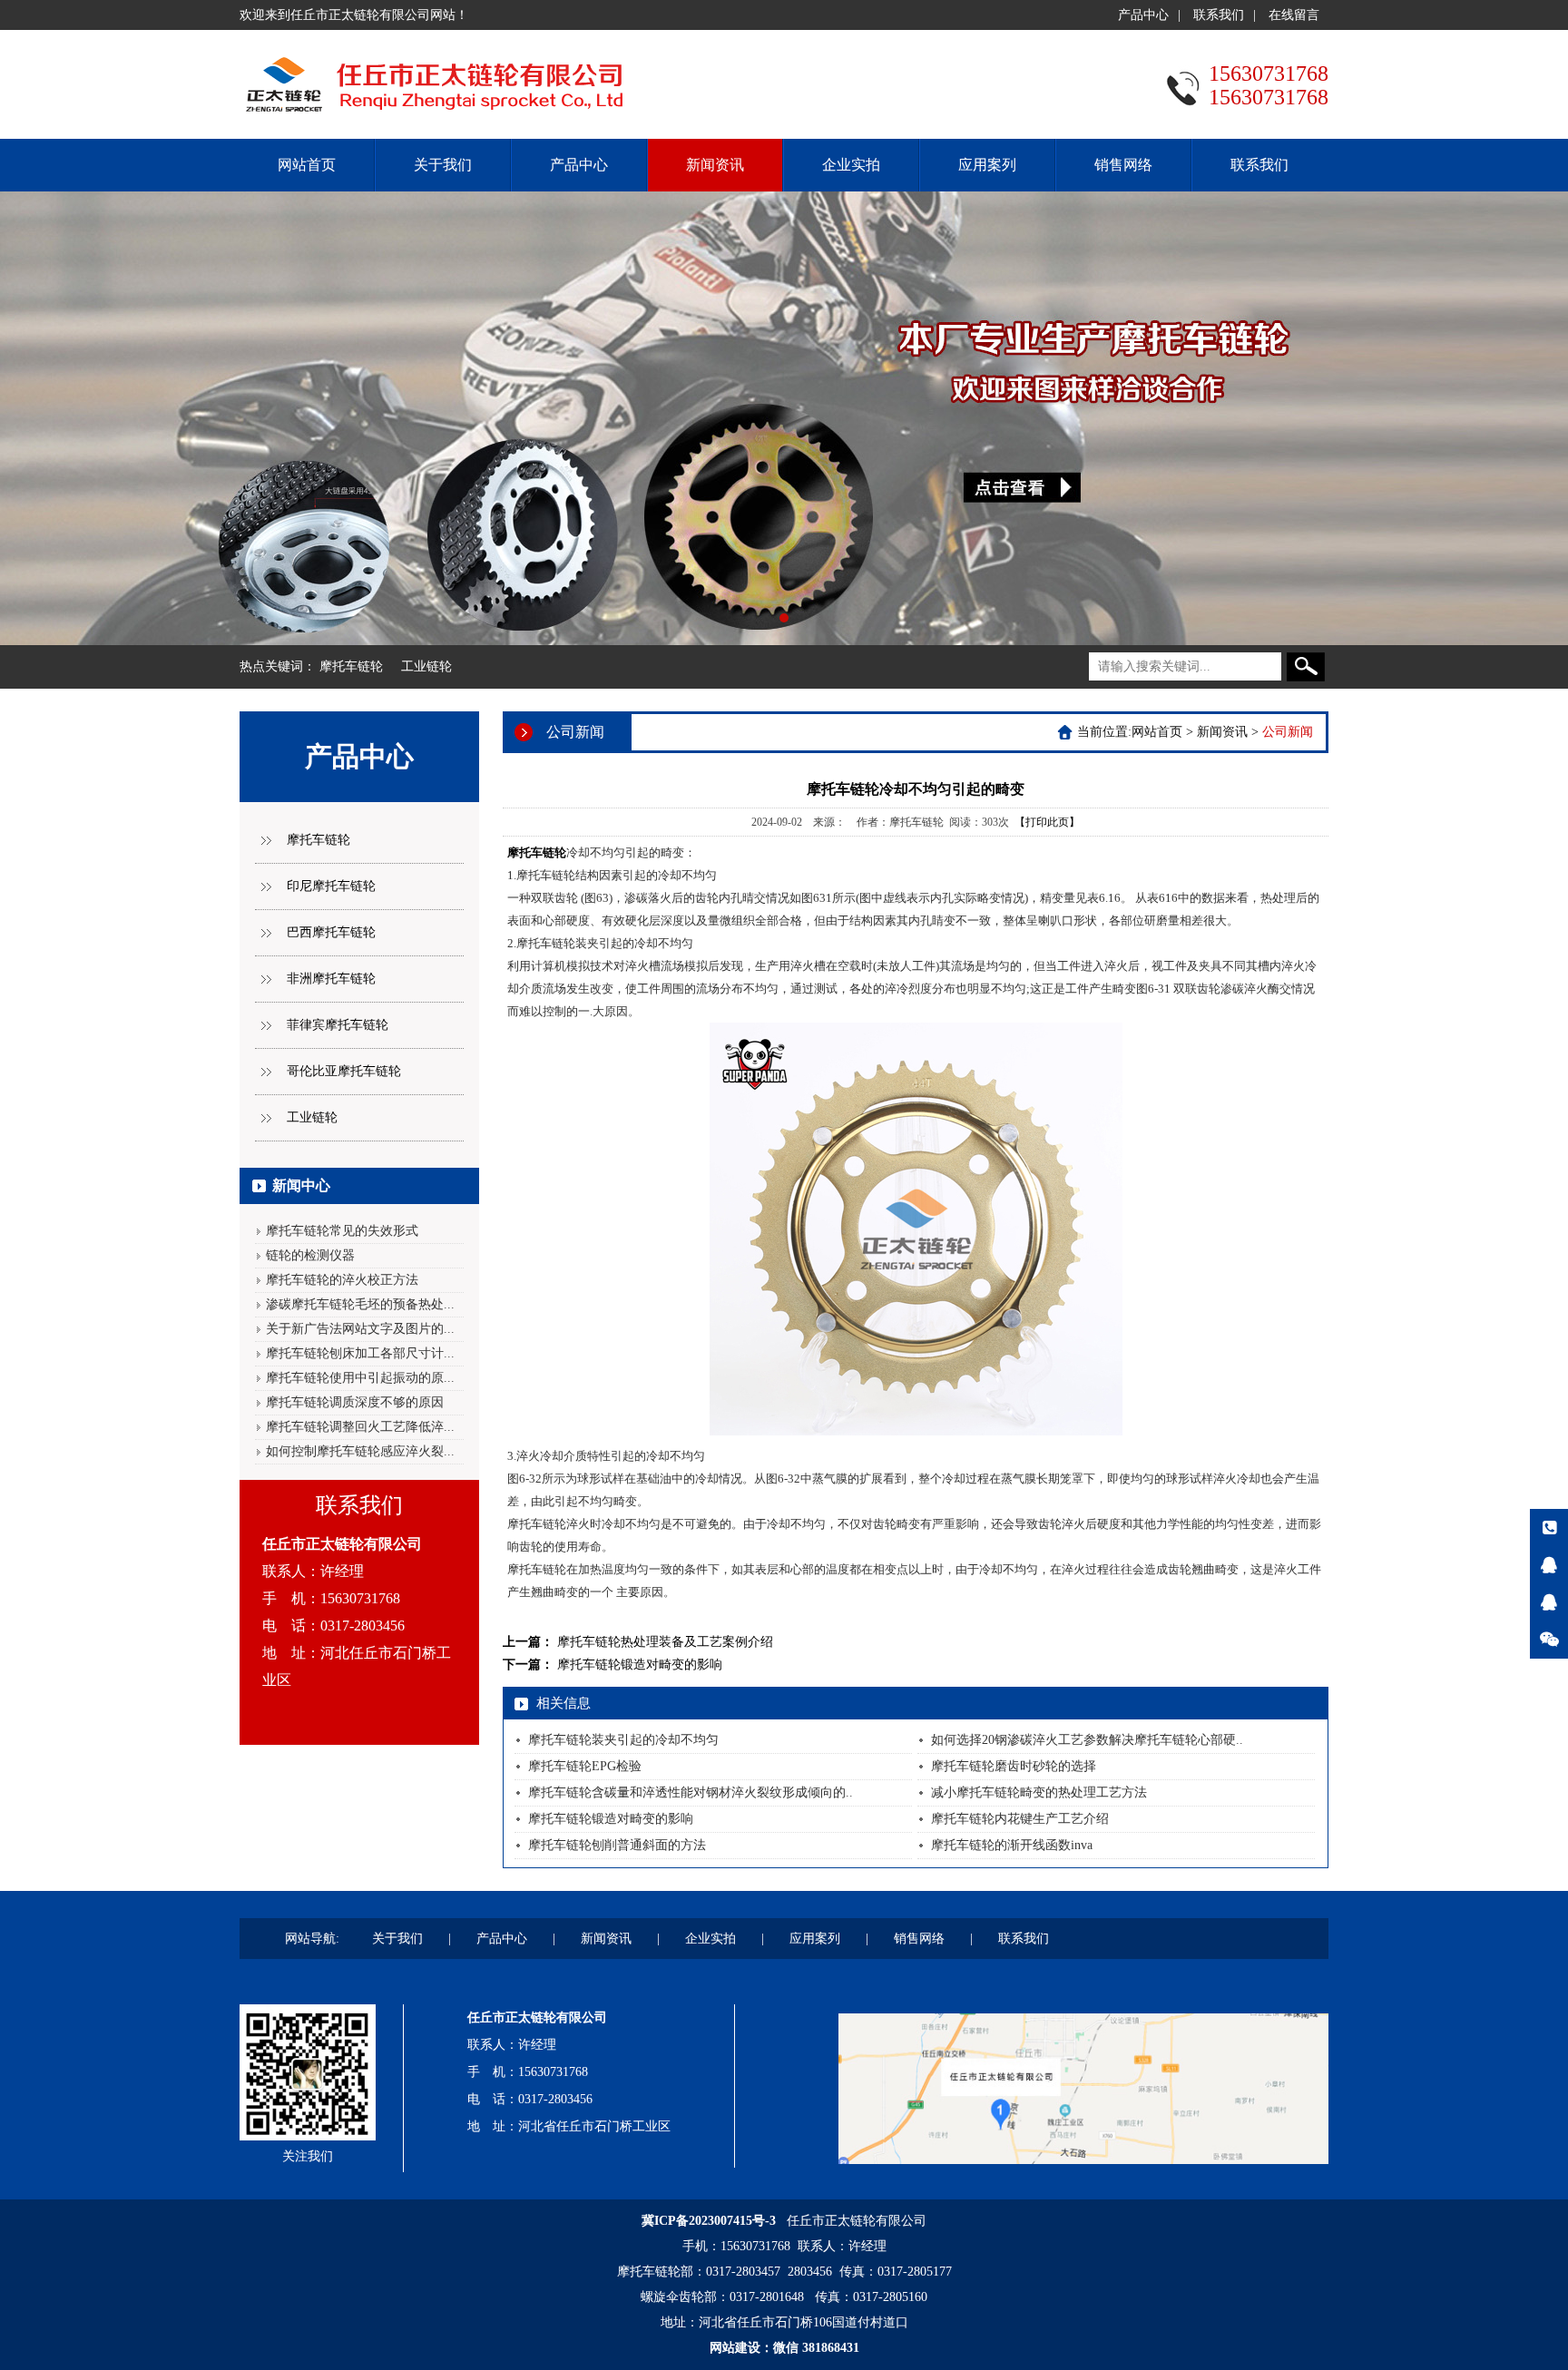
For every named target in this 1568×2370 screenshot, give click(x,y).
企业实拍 (851, 165)
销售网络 (1123, 165)
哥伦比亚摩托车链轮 (344, 1071)
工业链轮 (426, 666)
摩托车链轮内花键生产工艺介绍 (1020, 1819)
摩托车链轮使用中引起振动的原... (360, 1378)
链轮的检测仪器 (310, 1255)
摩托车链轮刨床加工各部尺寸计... (360, 1353)
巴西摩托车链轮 (331, 932)
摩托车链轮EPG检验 (585, 1766)
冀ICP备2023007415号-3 (709, 2221)
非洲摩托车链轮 (331, 979)
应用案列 (987, 165)
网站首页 (307, 165)
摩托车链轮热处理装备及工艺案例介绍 (665, 1642)
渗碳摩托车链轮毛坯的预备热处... (360, 1304)
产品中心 (1143, 15)
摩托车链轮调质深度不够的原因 (355, 1402)
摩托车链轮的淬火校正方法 (342, 1280)
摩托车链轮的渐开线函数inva (1012, 1845)
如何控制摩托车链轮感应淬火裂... (360, 1451)
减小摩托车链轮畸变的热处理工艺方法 (1039, 1792)
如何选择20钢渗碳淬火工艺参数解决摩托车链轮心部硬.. (1087, 1740)
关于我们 (443, 165)
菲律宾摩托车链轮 (338, 1025)
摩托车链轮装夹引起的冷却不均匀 (623, 1740)
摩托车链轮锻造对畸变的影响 (640, 1665)
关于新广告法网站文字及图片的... (360, 1329)
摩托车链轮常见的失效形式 (342, 1231)
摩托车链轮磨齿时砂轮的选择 (1014, 1766)
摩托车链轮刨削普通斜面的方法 (617, 1845)
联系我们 (1219, 15)
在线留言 (1294, 15)
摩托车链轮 (351, 666)
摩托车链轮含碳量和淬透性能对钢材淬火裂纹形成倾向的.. (691, 1792)
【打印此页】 (1047, 822)
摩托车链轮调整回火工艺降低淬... (360, 1427)
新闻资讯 (715, 165)
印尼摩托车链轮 (331, 886)
